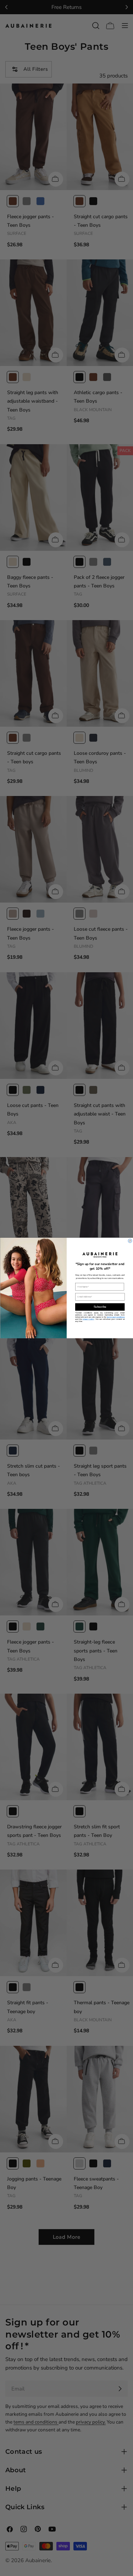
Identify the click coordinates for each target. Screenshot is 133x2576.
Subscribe (100, 1307)
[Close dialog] (130, 1241)
